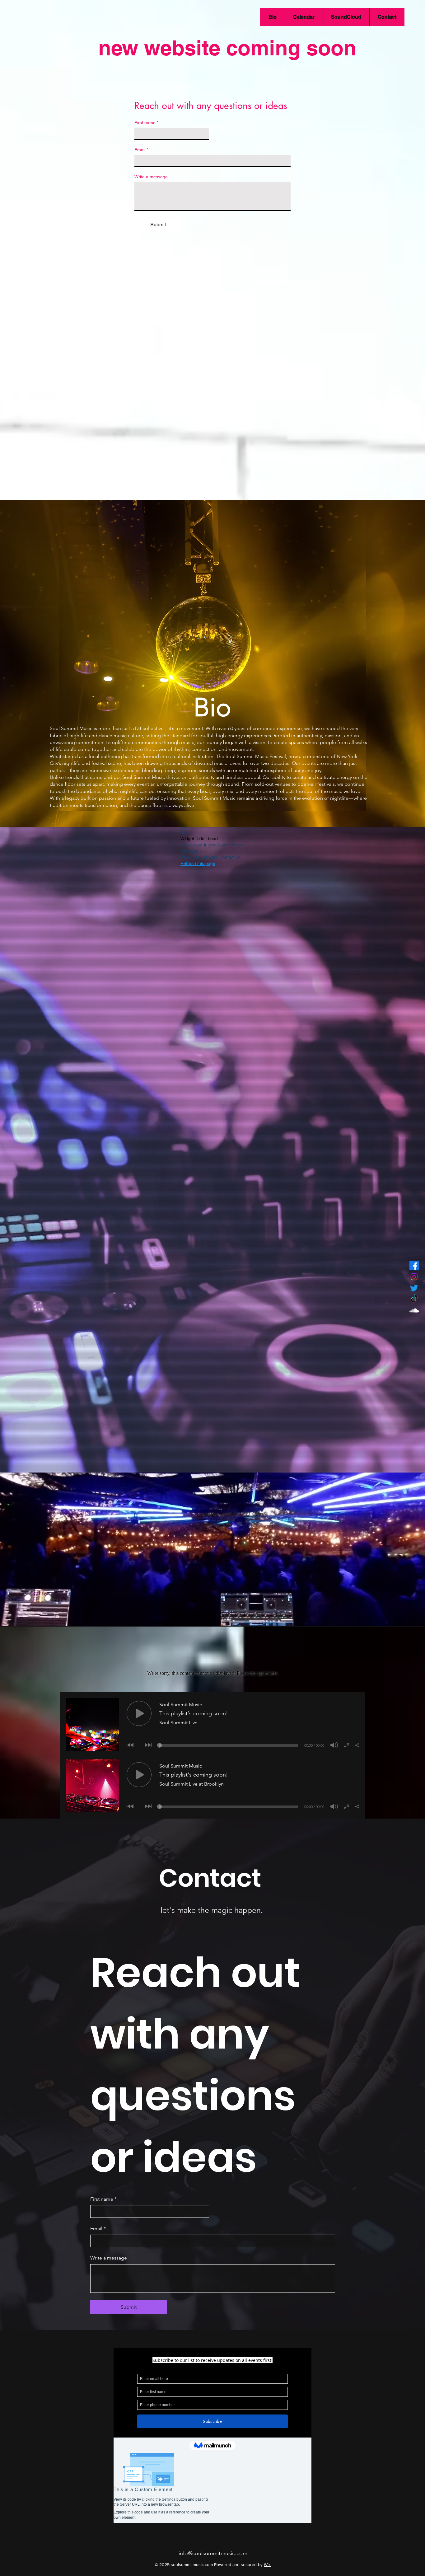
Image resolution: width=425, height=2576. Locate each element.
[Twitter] (414, 1288)
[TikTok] (414, 1299)
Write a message (151, 177)
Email (141, 150)
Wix (267, 2564)
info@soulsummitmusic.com (213, 2553)
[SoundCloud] (414, 1310)
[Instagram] (414, 1277)
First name (146, 123)
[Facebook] (414, 1266)
